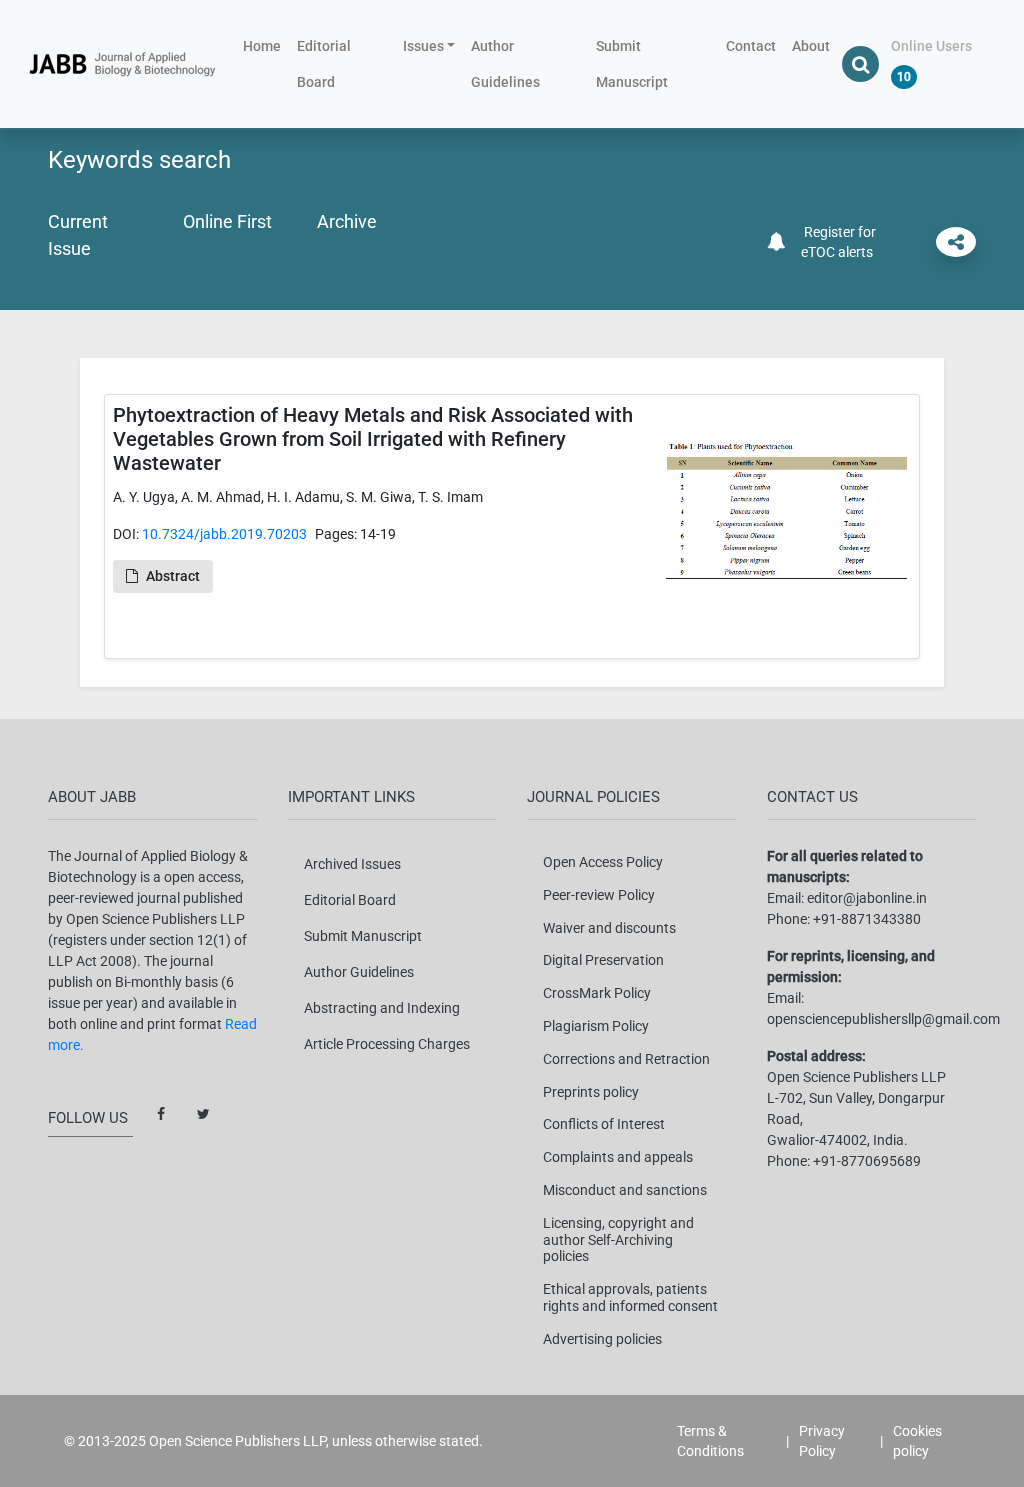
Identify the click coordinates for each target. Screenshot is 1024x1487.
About (811, 46)
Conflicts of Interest (604, 1124)
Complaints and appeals (618, 1157)
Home (266, 45)
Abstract (173, 576)
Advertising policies (602, 1339)
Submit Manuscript (632, 64)
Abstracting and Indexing (382, 1008)
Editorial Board (324, 64)
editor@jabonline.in (867, 898)
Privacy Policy (822, 1441)
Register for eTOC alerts (837, 242)
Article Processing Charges (387, 1044)
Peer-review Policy (599, 895)
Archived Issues (352, 864)
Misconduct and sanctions (625, 1190)
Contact (751, 46)
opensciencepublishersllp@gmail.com (883, 1019)
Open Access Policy (603, 862)
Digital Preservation (603, 960)
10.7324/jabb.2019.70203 (224, 534)
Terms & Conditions (710, 1441)
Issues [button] (423, 46)
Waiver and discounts (609, 928)
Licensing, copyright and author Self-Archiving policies (618, 1240)
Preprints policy (591, 1092)
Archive (347, 221)
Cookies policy (917, 1441)
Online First (227, 221)
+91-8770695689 (867, 1161)
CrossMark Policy (597, 993)
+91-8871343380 (867, 919)
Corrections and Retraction (626, 1059)
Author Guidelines (505, 64)
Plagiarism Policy (596, 1026)
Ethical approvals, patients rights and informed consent (630, 1297)
